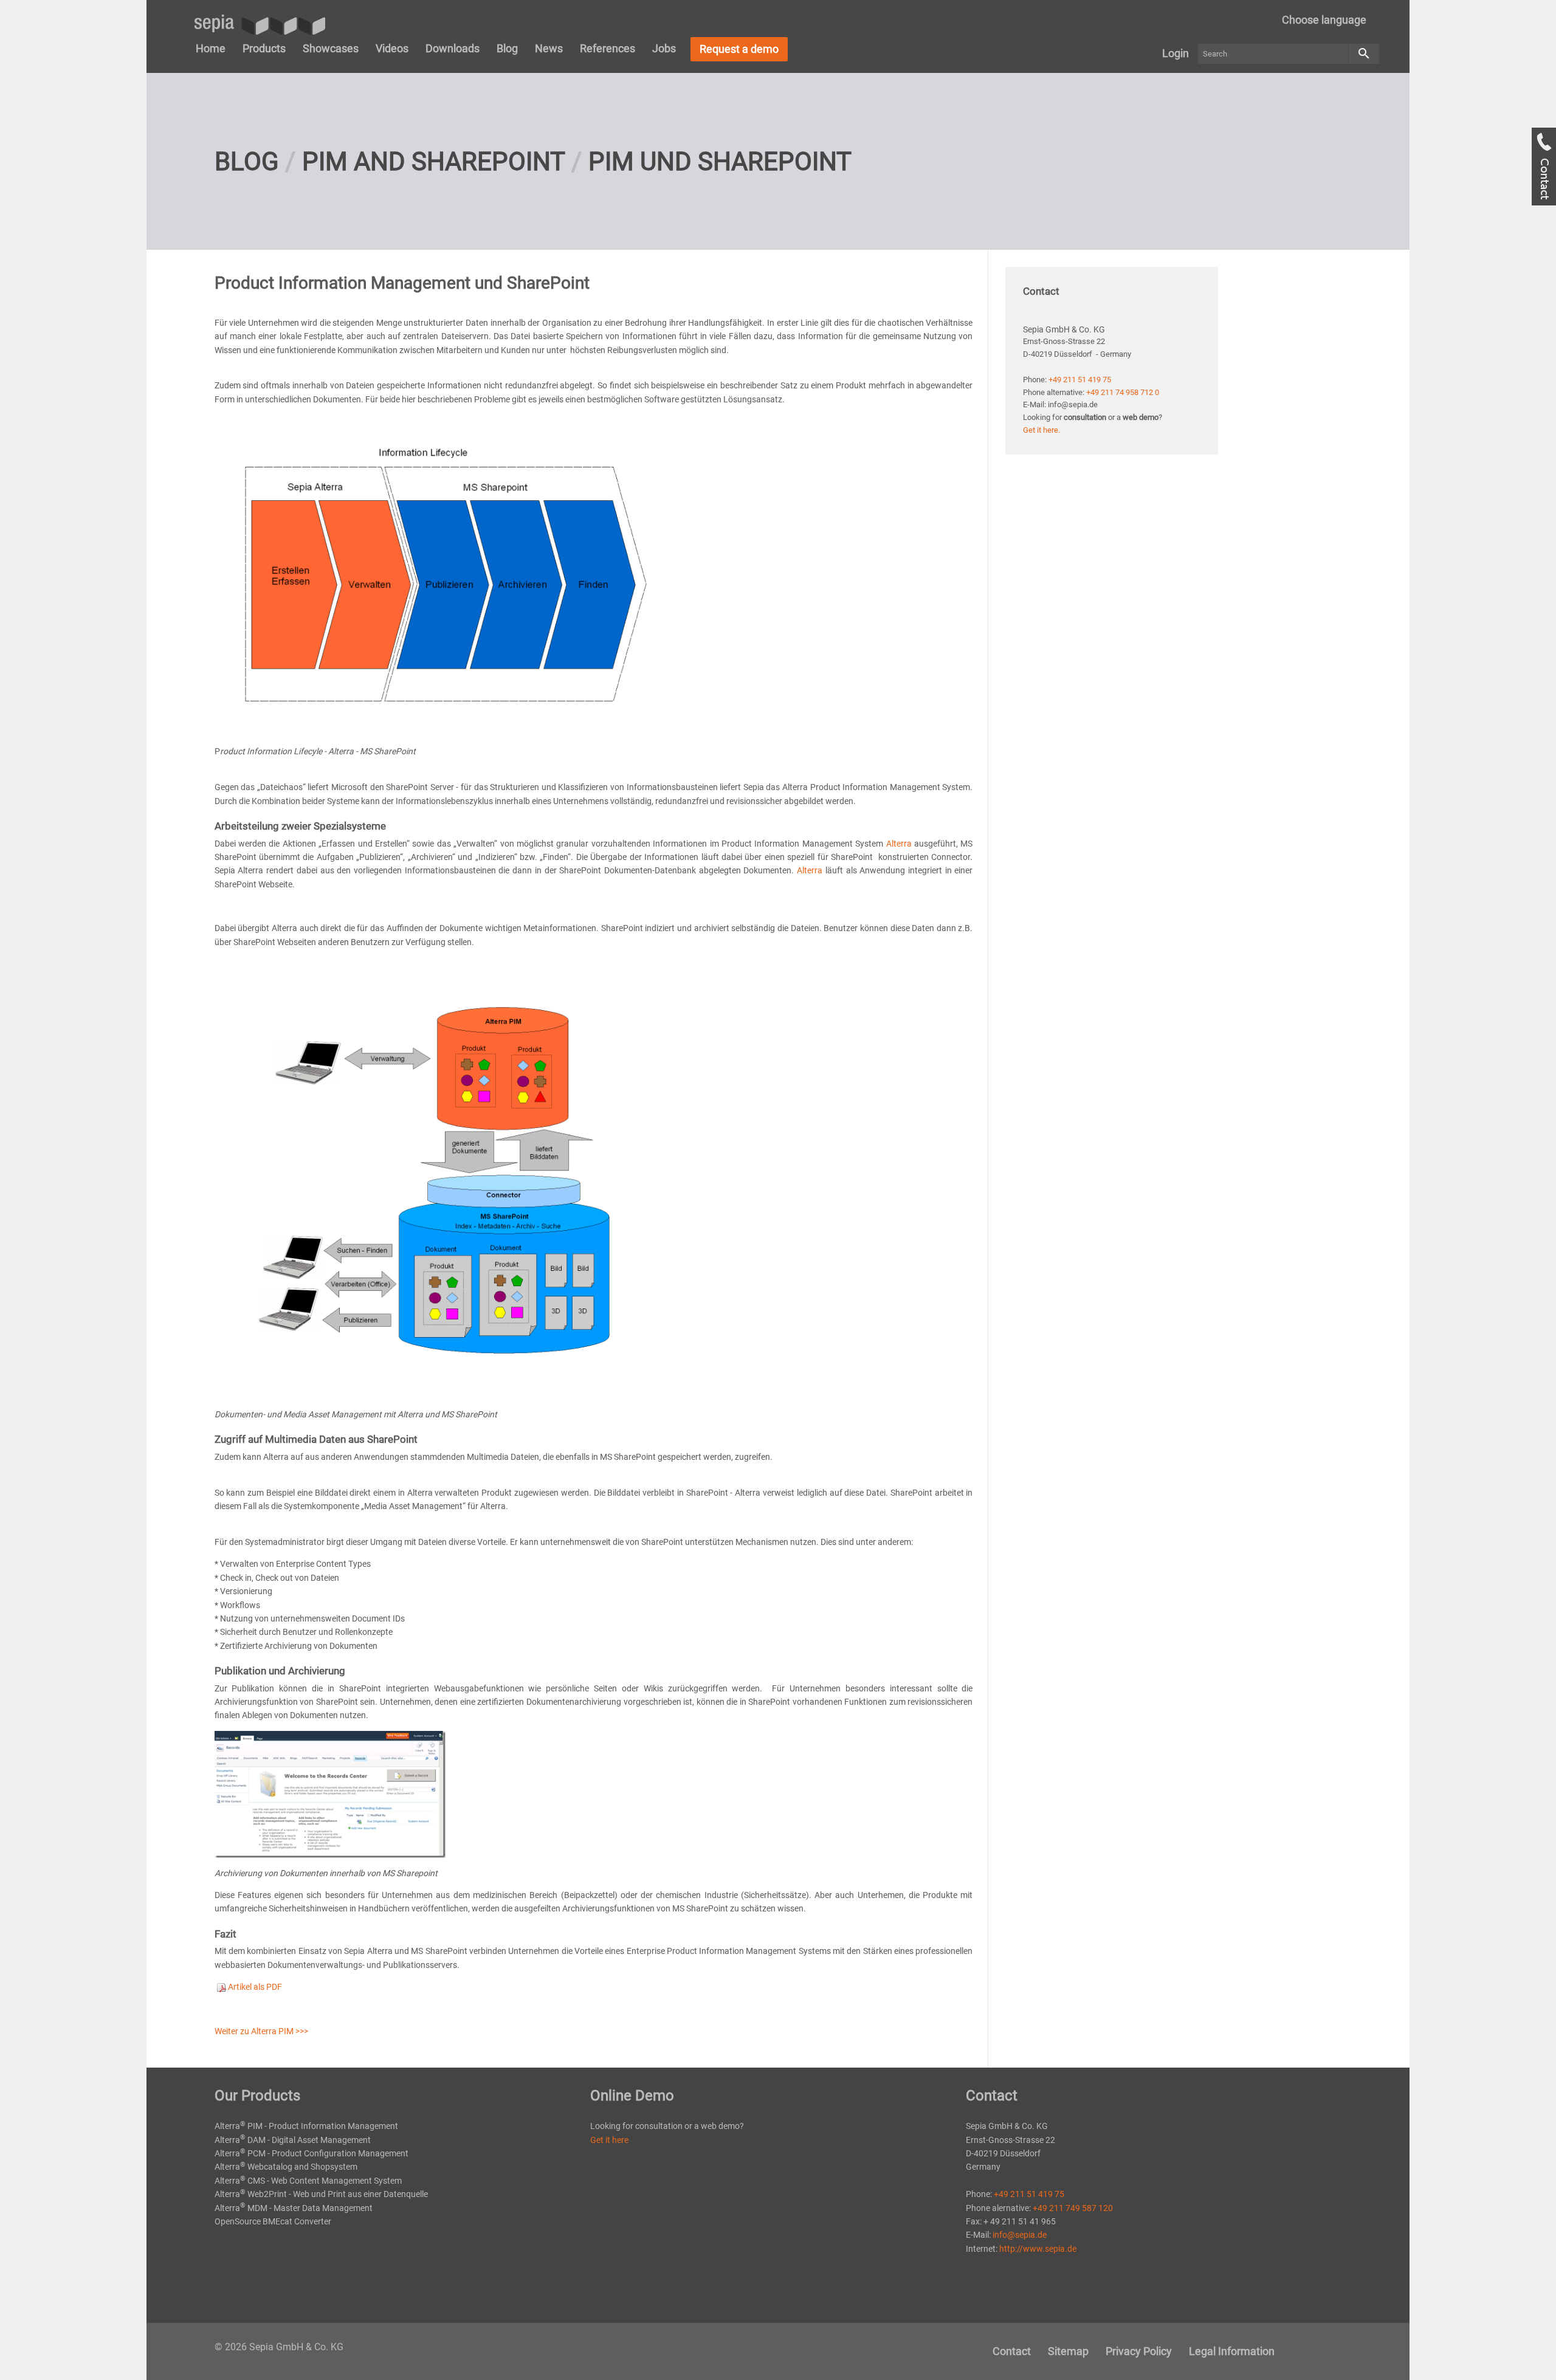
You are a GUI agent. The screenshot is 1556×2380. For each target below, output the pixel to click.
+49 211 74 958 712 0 (1123, 392)
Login (1176, 53)
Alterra (899, 844)
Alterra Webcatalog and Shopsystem (286, 2167)
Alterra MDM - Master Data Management (294, 2208)
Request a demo (739, 49)
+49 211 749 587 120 (1073, 2208)
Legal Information (1232, 2351)
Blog (507, 48)
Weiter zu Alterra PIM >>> (261, 2031)
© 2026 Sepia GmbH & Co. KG (279, 2347)
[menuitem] (1324, 20)
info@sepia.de (1020, 2235)
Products (264, 48)
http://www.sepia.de (1038, 2249)
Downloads (453, 48)
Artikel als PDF (254, 1987)
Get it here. (1041, 430)
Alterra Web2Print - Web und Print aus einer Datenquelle (321, 2194)
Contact (1012, 2351)
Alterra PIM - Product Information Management (306, 2126)
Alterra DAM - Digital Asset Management (293, 2140)
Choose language (1324, 20)
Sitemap (1068, 2351)
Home (211, 48)
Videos (392, 48)
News (549, 48)
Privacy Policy (1139, 2351)
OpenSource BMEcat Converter (273, 2221)
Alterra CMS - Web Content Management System (308, 2181)
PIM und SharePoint (720, 161)
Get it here (609, 2140)
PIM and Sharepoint (434, 161)
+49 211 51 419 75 (1080, 380)
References (608, 48)
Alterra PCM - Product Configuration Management (312, 2153)
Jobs (664, 48)
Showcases (331, 48)
